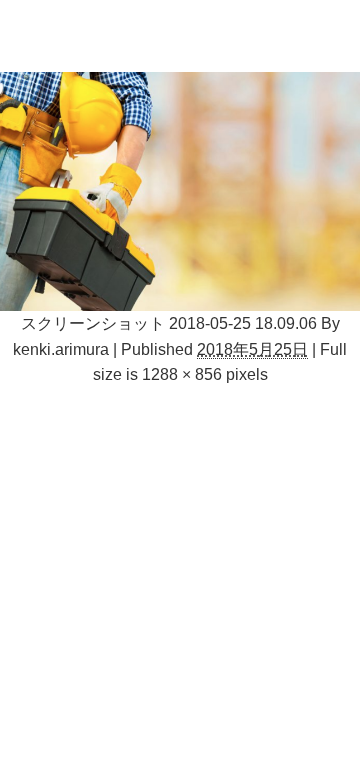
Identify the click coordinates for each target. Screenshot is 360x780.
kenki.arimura (61, 349)
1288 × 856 (182, 374)
